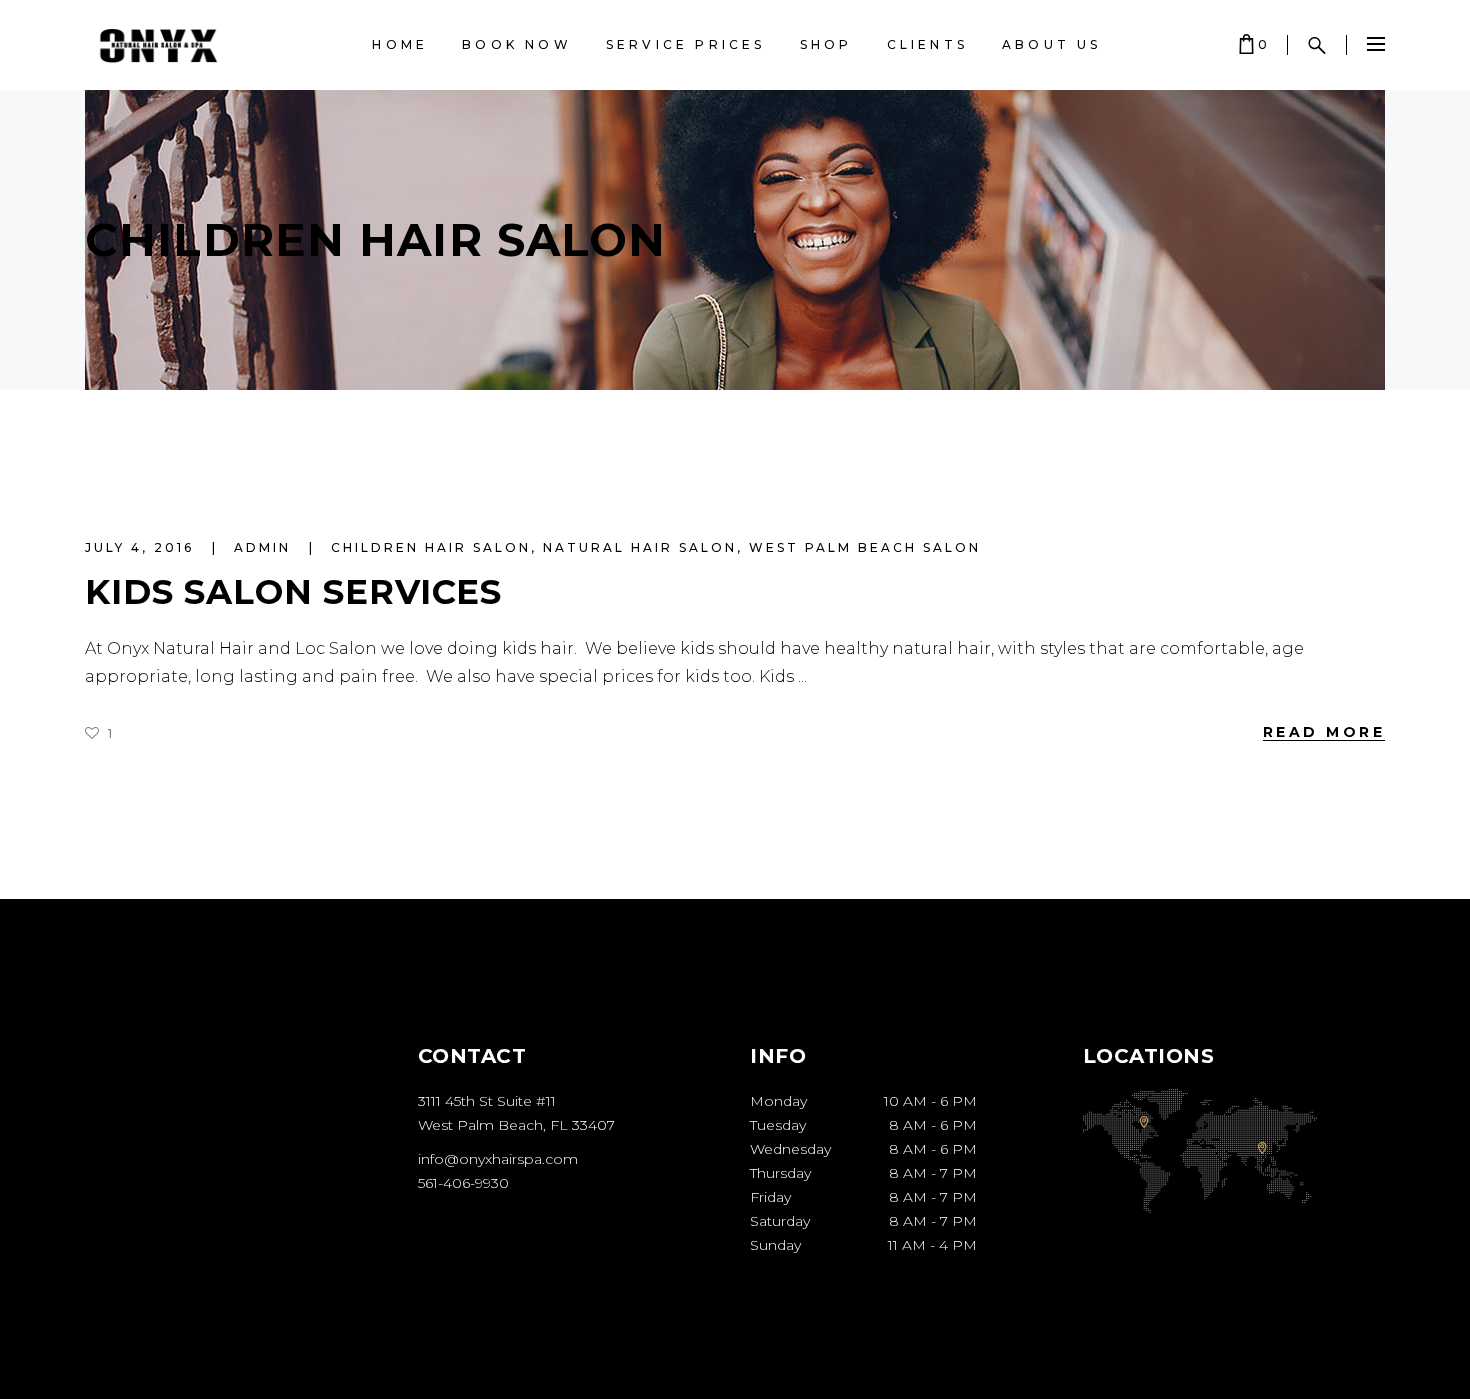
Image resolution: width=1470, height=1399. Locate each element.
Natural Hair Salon (640, 547)
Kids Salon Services (293, 592)
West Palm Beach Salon (865, 547)
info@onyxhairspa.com (498, 1159)
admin (265, 547)
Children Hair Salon (431, 547)
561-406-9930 (463, 1183)
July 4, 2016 (142, 547)
